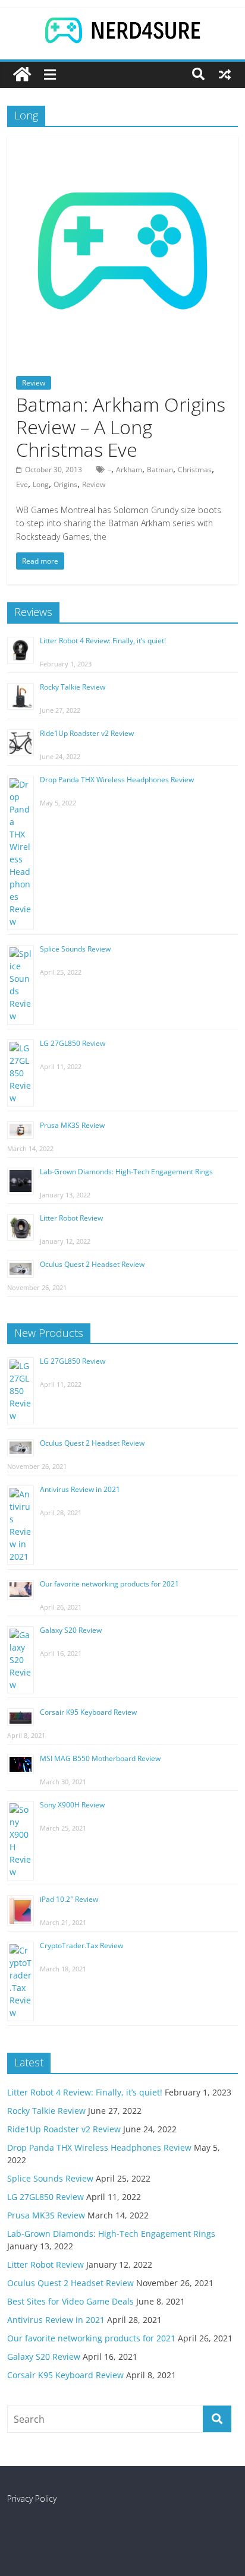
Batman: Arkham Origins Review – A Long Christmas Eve (121, 427)
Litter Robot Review (71, 1218)
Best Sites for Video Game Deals (70, 2301)
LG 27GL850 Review (73, 1043)
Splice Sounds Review (75, 949)
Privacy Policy (32, 2498)
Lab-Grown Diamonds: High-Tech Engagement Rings (126, 1172)
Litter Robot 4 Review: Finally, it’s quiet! (103, 641)
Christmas (195, 470)
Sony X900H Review (72, 1805)
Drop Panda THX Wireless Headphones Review (117, 780)
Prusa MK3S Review (72, 1125)
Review (34, 383)
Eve (22, 484)
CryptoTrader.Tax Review (81, 1946)
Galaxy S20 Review (71, 1630)
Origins (65, 484)
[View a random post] (225, 74)
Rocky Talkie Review (73, 687)
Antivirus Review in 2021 (80, 1489)
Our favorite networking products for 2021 (109, 1584)
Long (41, 484)
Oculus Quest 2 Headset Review (92, 1264)
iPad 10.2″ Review (69, 1899)
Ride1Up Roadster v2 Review (87, 733)
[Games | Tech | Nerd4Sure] (22, 75)
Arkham (129, 470)
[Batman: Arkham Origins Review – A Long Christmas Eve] (122, 143)
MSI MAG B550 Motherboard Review (100, 1758)
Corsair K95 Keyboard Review (88, 1712)
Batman (160, 470)
